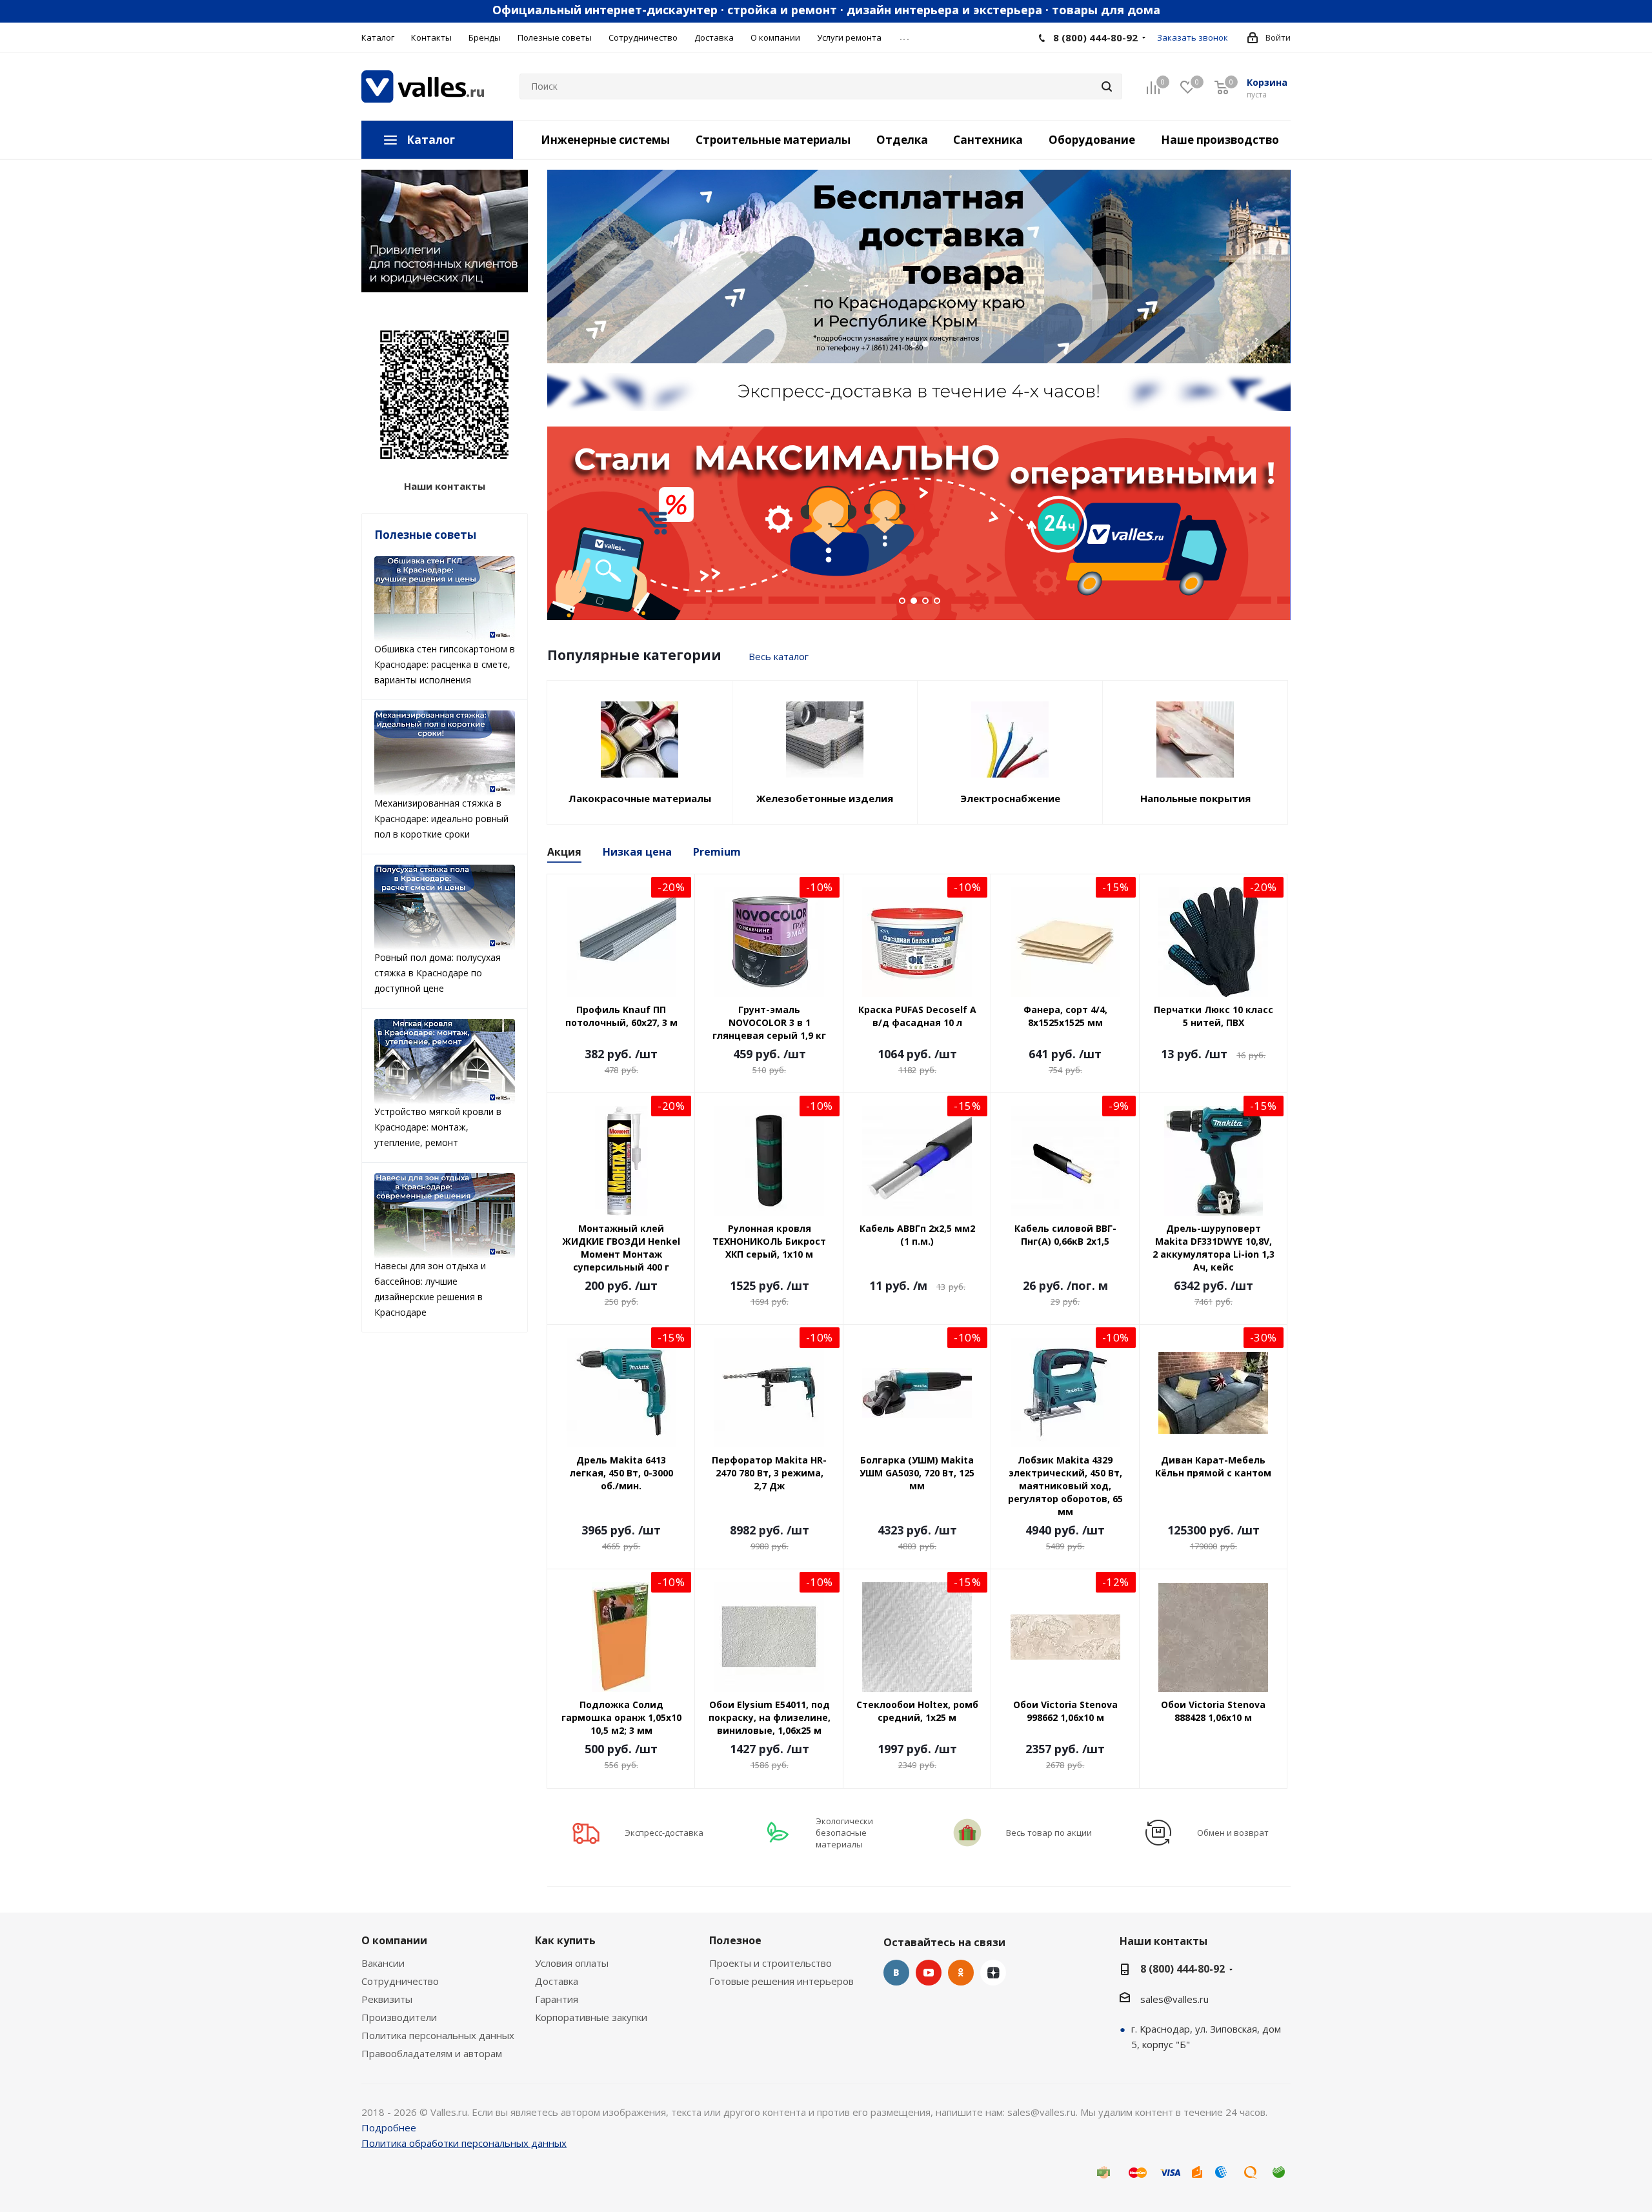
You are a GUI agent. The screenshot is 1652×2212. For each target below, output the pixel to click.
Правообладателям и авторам (432, 2053)
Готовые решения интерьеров (781, 1981)
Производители (399, 2017)
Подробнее (389, 2127)
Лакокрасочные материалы (640, 798)
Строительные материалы (773, 140)
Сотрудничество (400, 1981)
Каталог (431, 140)
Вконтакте (896, 1973)
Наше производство (1220, 140)
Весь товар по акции (1049, 1833)
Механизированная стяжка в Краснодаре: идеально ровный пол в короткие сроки (441, 819)
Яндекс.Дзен (993, 1973)
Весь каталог (779, 656)
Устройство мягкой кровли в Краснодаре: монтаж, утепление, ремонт (438, 1127)
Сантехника (988, 140)
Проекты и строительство (771, 1963)
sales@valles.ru (1174, 1999)
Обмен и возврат (1233, 1833)
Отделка (902, 140)
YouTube (929, 1973)
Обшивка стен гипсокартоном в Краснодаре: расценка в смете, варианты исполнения (445, 664)
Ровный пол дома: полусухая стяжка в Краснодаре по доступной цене (438, 973)
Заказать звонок (1193, 37)
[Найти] (1107, 86)
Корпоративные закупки (591, 2017)
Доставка (557, 1981)
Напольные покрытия (1195, 798)
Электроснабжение (1010, 798)
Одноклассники (961, 1973)
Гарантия (557, 1999)
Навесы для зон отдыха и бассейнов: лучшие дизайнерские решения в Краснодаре (430, 1289)
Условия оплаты (572, 1963)
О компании (394, 1940)
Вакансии (383, 1963)
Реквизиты (387, 1999)
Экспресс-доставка (664, 1833)
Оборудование (1092, 140)
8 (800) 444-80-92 (1095, 37)
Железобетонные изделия (825, 798)
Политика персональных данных (438, 2035)
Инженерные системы (605, 140)
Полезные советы (425, 535)
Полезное (735, 1940)
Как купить (565, 1940)
